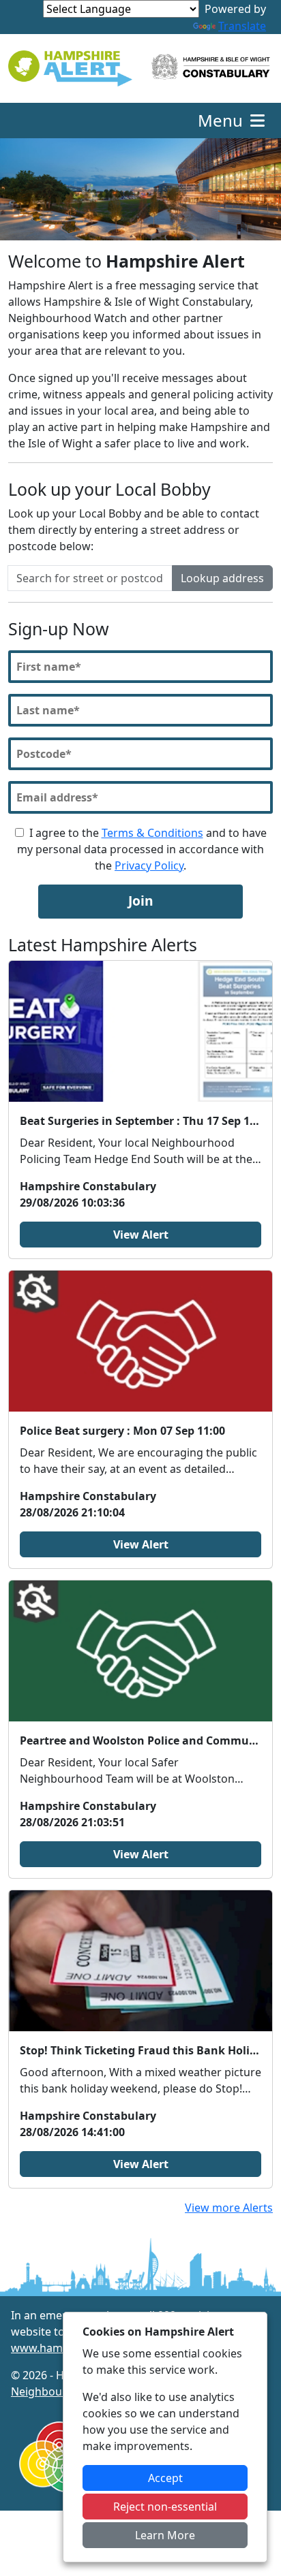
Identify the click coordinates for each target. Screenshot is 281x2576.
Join (141, 901)
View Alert (141, 1235)
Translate (242, 26)
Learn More (165, 2535)
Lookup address (222, 578)
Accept (165, 2478)
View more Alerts (229, 2208)
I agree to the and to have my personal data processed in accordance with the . (142, 849)
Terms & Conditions (152, 833)
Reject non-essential (165, 2507)
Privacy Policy (149, 865)
